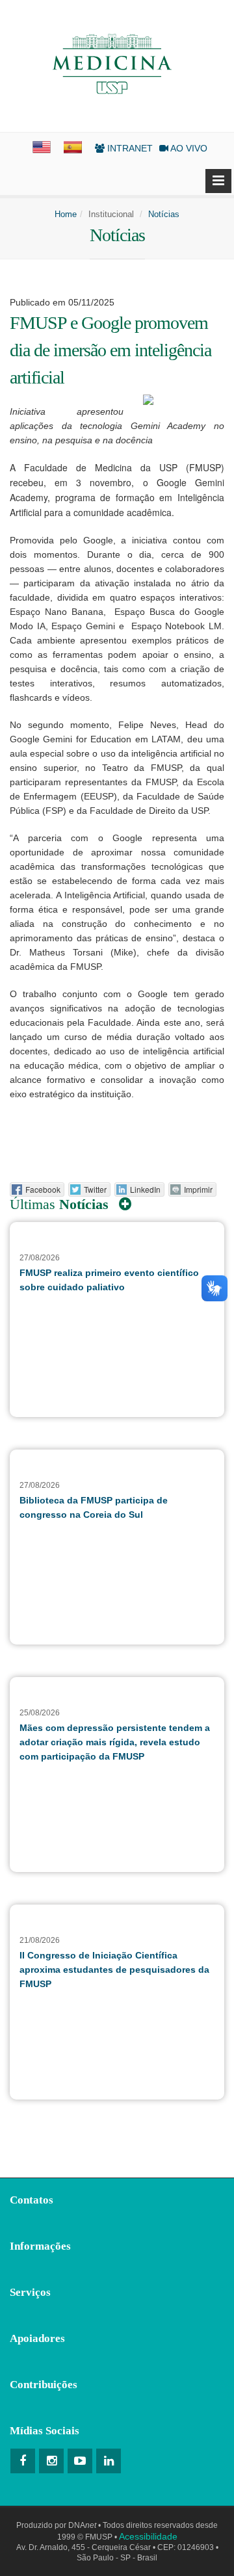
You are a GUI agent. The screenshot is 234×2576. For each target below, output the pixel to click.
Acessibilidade (148, 2536)
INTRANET (129, 148)
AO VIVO (188, 148)
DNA (82, 2525)
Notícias (164, 214)
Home (66, 214)
